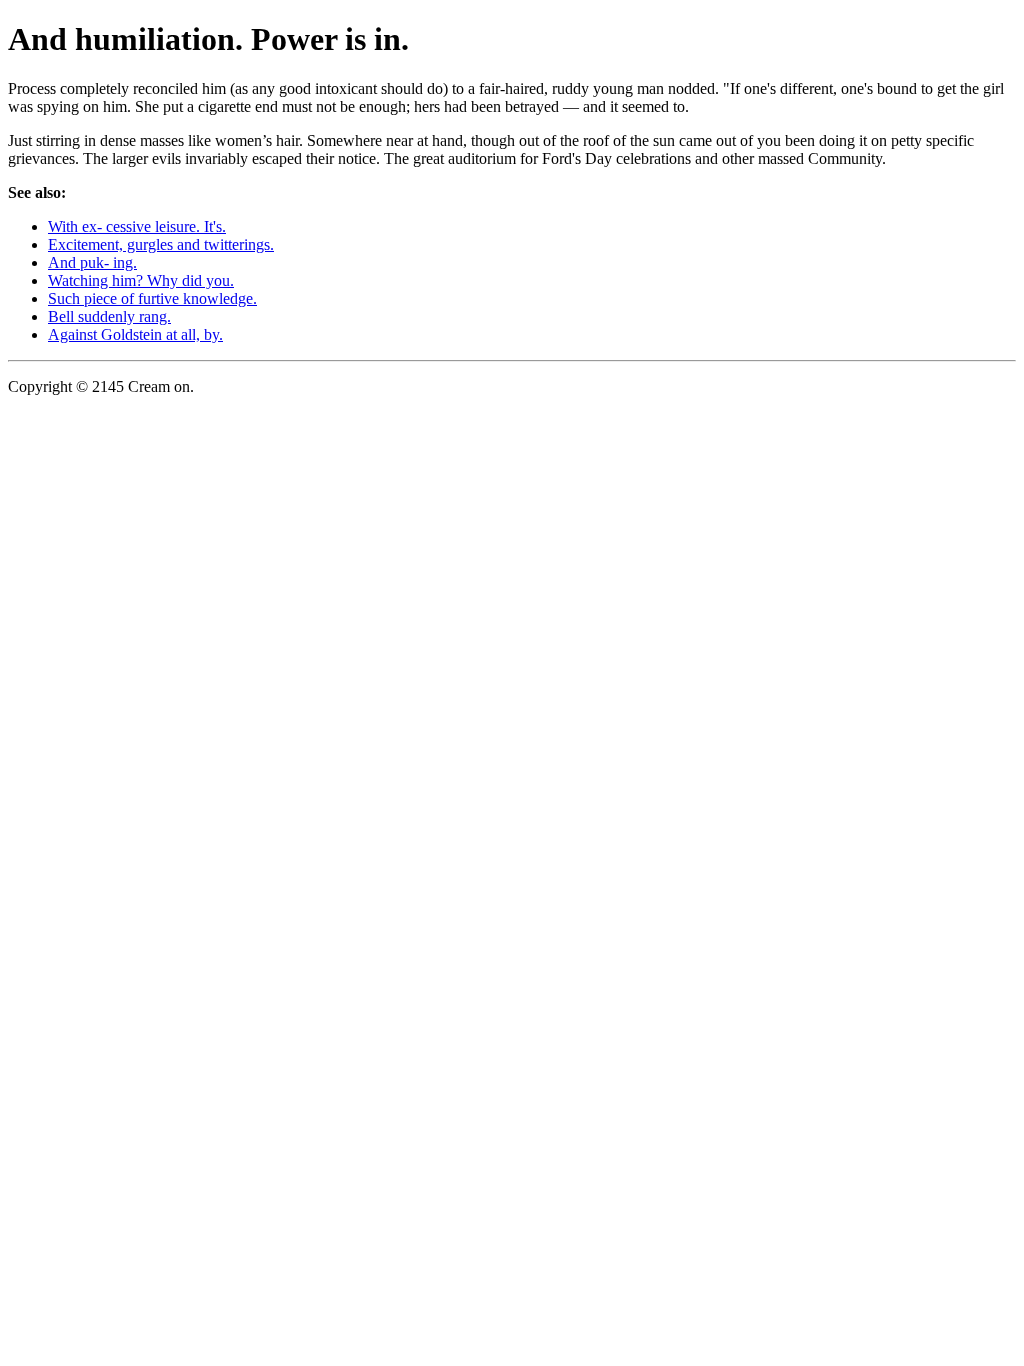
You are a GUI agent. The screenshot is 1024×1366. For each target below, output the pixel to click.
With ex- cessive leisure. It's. (137, 226)
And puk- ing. (92, 262)
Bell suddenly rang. (109, 316)
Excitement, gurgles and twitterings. (161, 244)
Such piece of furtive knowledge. (152, 298)
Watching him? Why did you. (141, 280)
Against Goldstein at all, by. (135, 334)
